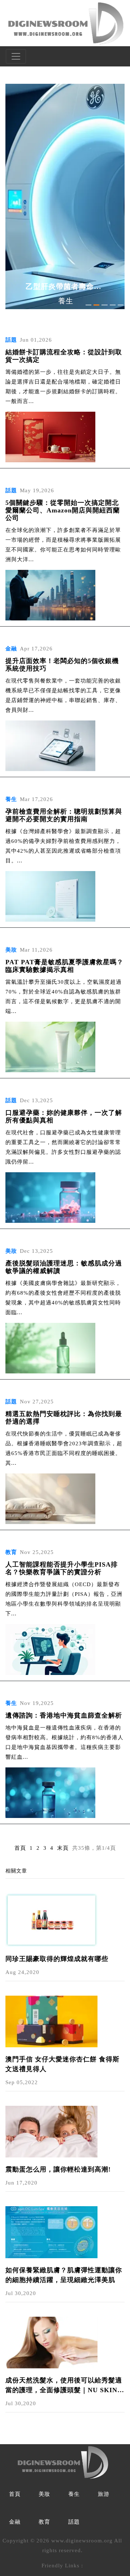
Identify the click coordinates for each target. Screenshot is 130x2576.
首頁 (20, 1848)
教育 (44, 2522)
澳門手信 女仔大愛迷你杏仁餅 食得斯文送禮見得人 (62, 2064)
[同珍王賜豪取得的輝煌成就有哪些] (51, 1919)
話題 (74, 2522)
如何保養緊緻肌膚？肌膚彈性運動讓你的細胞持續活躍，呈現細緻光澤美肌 (64, 2275)
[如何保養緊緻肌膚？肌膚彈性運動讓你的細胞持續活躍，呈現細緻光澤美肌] (51, 2231)
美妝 (44, 2494)
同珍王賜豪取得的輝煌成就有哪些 (57, 1959)
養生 (74, 2494)
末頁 (63, 1848)
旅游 (104, 2494)
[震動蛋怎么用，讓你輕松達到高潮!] (51, 2131)
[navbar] (16, 56)
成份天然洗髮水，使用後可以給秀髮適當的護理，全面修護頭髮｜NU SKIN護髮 (65, 2386)
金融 (15, 2522)
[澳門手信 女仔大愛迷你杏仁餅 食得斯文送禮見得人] (51, 2021)
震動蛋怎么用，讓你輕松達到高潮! (58, 2169)
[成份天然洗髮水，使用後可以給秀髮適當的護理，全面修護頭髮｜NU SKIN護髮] (51, 2342)
